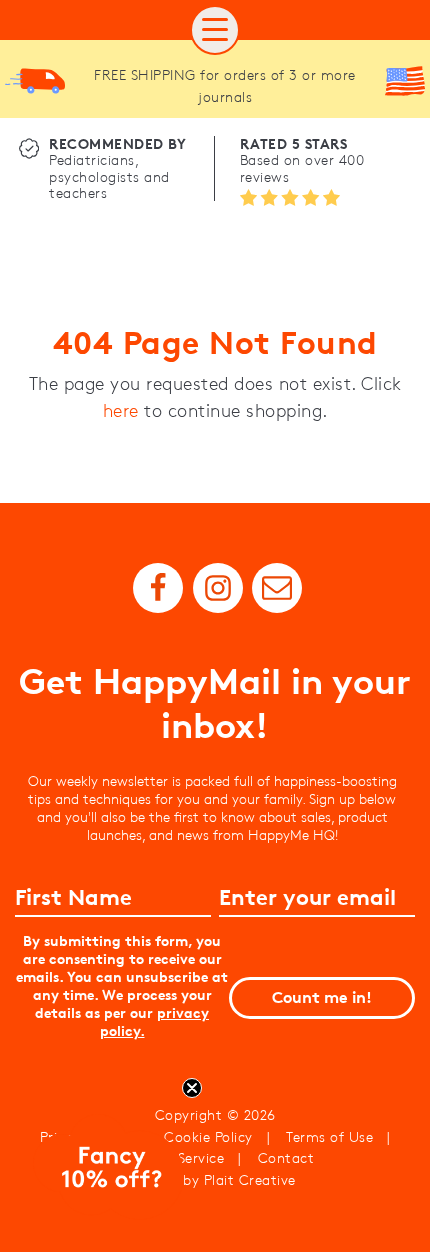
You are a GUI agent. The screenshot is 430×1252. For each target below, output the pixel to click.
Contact (286, 1158)
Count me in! (322, 997)
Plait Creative (250, 1180)
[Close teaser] (192, 1088)
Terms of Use (329, 1137)
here (121, 411)
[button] (215, 30)
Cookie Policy (208, 1137)
